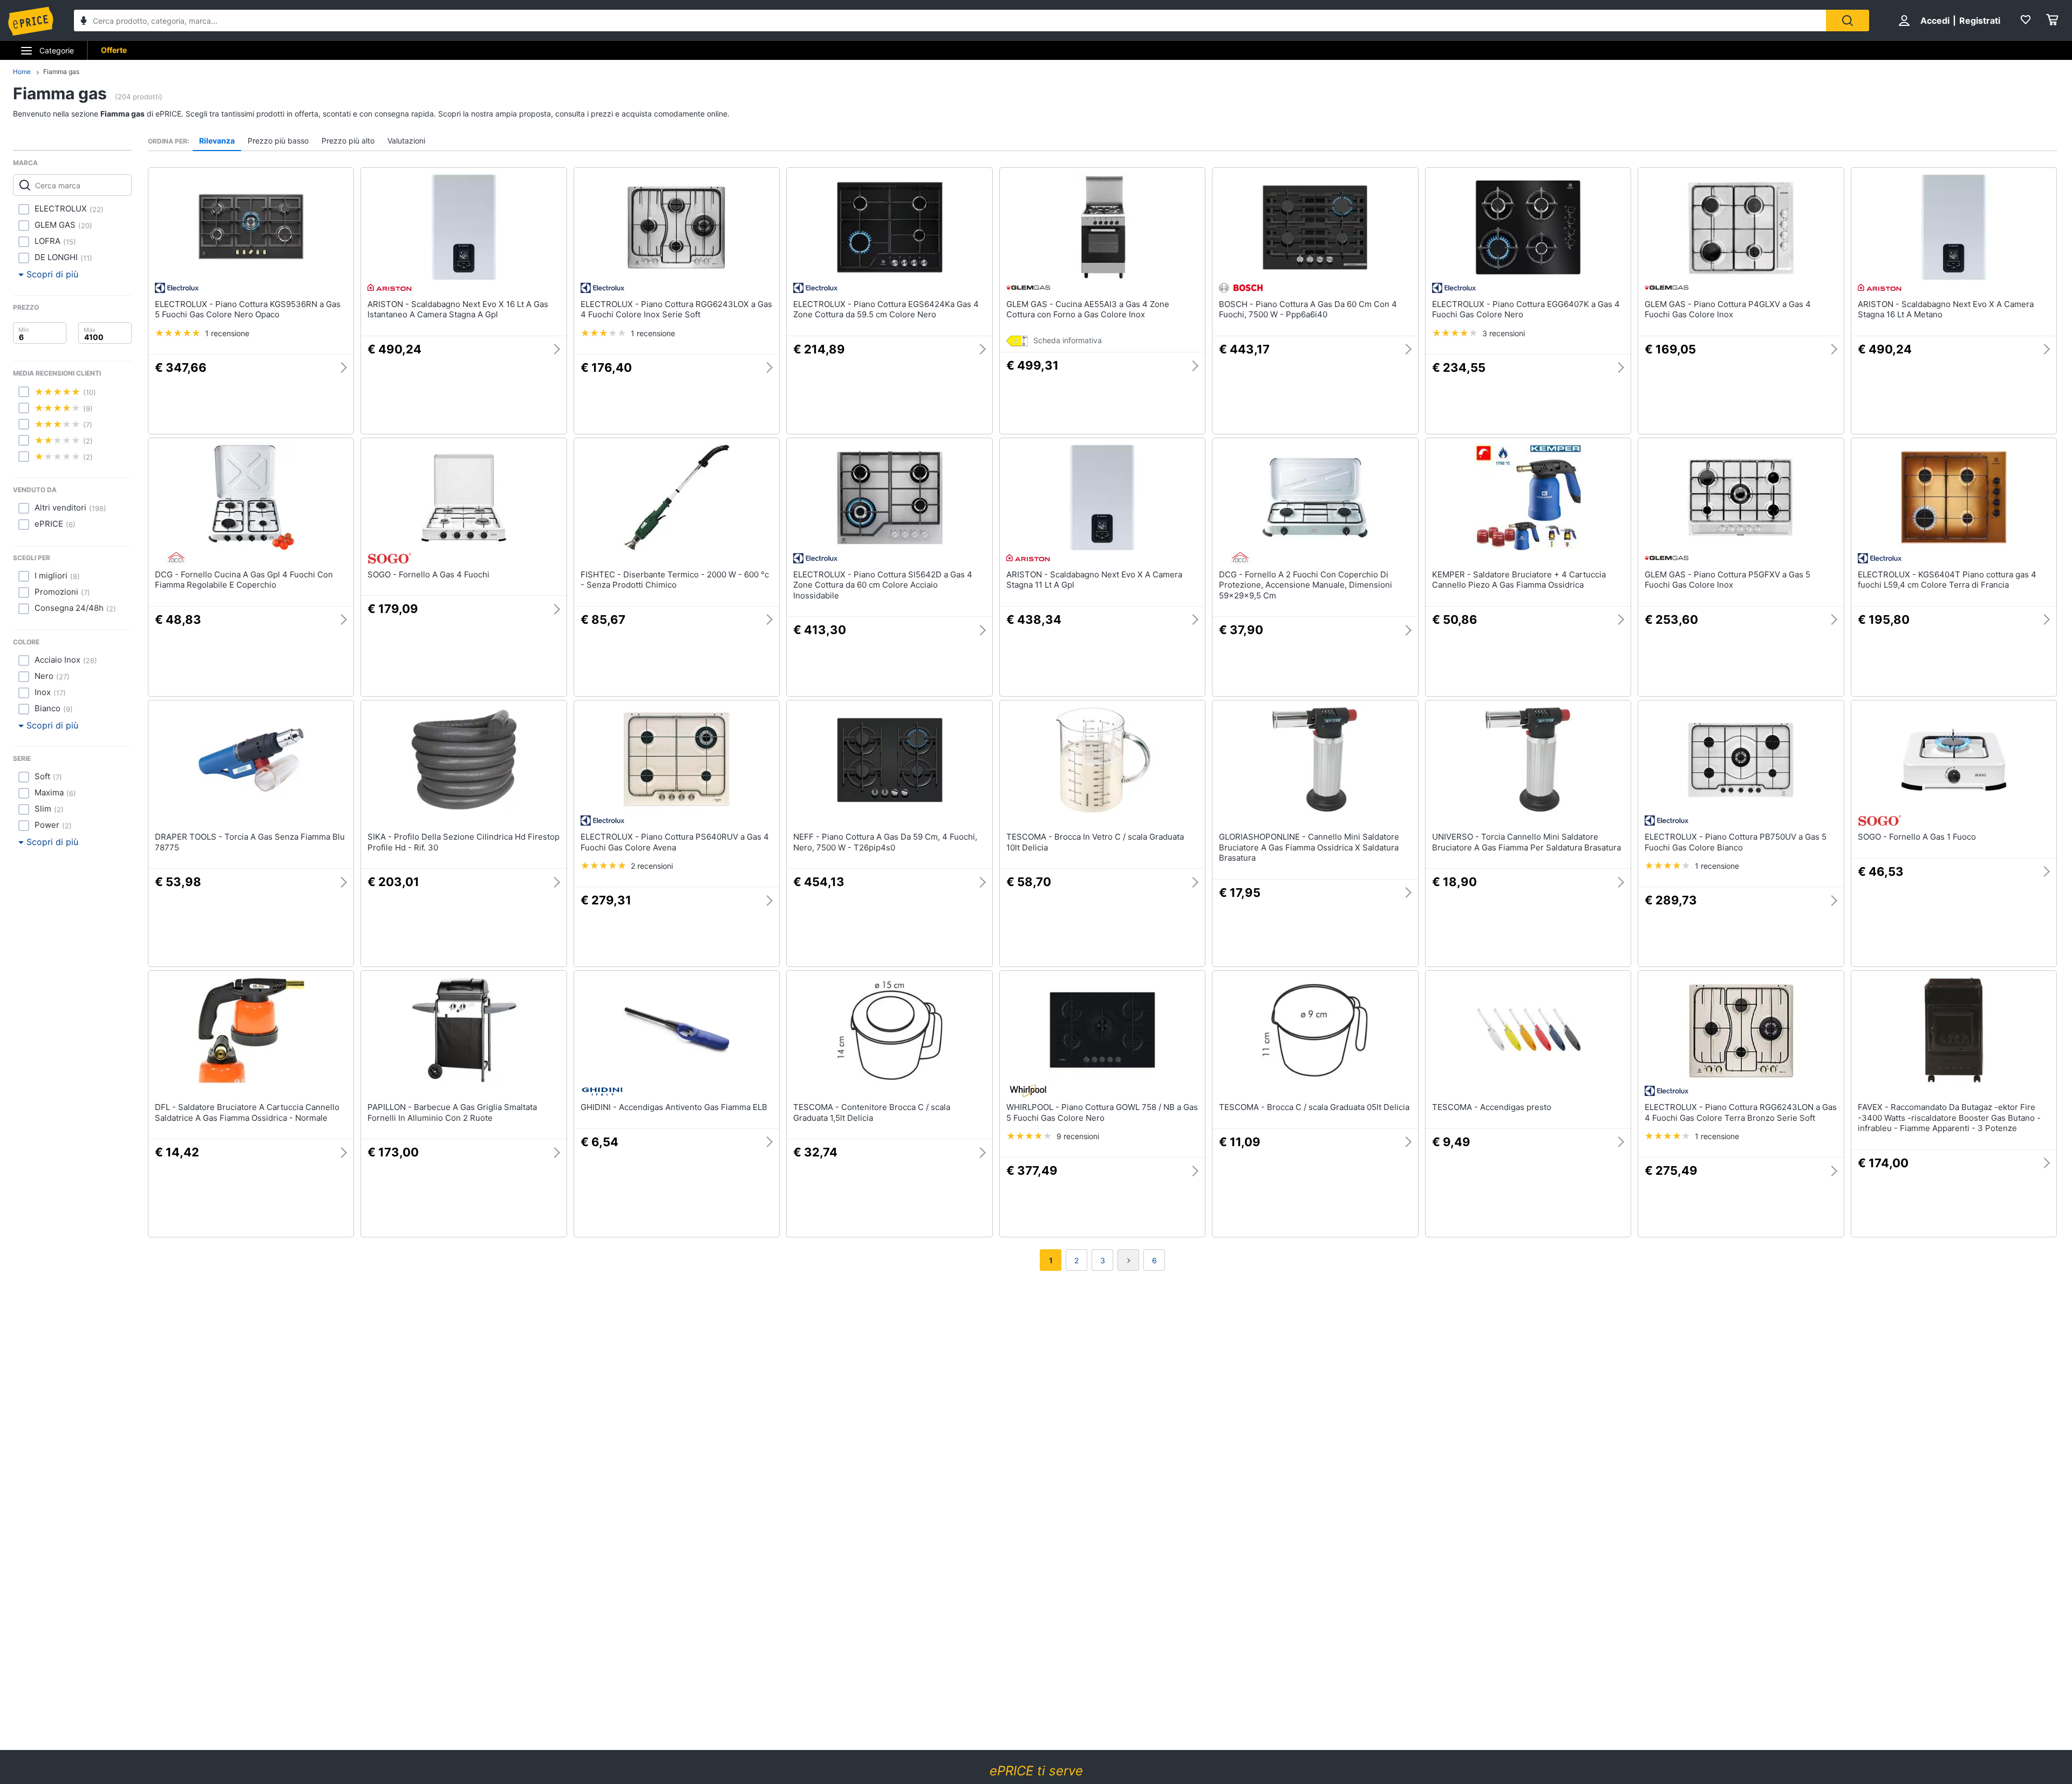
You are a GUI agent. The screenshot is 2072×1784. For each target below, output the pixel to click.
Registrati (1980, 21)
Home (22, 72)
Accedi (1935, 21)
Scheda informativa (1068, 340)
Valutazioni (406, 141)
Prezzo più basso (278, 141)
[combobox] (950, 21)
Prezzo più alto (348, 141)
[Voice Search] (84, 22)
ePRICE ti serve (1036, 1771)
